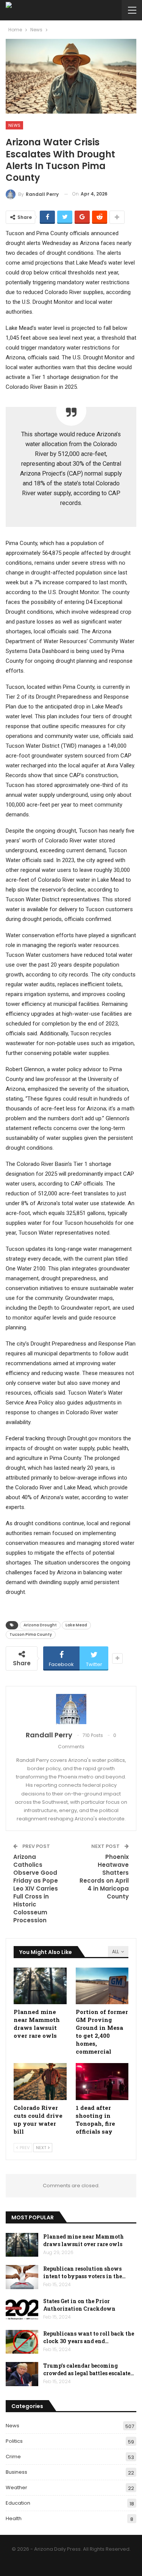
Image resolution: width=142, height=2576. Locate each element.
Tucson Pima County (31, 1634)
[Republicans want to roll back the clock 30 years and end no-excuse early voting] (22, 2342)
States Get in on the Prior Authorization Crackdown (79, 2305)
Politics (14, 2441)
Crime (13, 2457)
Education (18, 2503)
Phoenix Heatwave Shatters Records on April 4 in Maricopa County (104, 1877)
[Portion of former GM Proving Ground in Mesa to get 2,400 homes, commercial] (102, 1986)
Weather (16, 2487)
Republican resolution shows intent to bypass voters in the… (84, 2272)
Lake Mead (76, 1625)
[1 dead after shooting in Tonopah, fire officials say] (102, 2082)
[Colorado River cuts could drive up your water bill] (40, 2082)
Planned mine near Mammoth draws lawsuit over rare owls (83, 2240)
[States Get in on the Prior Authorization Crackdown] (22, 2310)
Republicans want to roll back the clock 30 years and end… (89, 2337)
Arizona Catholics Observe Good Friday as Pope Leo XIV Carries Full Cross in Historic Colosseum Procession (36, 1889)
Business (16, 2472)
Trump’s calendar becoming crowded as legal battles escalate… (89, 2369)
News (14, 125)
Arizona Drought (40, 1625)
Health (14, 2518)
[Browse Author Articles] (71, 1709)
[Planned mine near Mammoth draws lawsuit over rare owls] (40, 1986)
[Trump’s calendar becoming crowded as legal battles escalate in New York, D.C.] (22, 2374)
